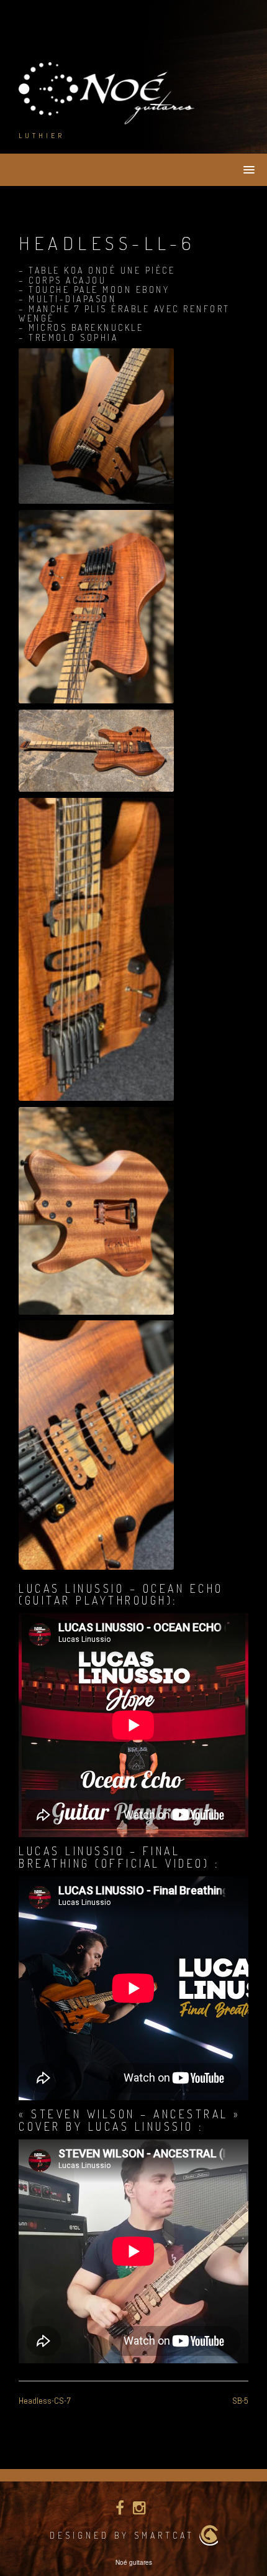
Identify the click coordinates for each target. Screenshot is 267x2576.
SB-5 (240, 2401)
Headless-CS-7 (45, 2401)
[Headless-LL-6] (96, 426)
